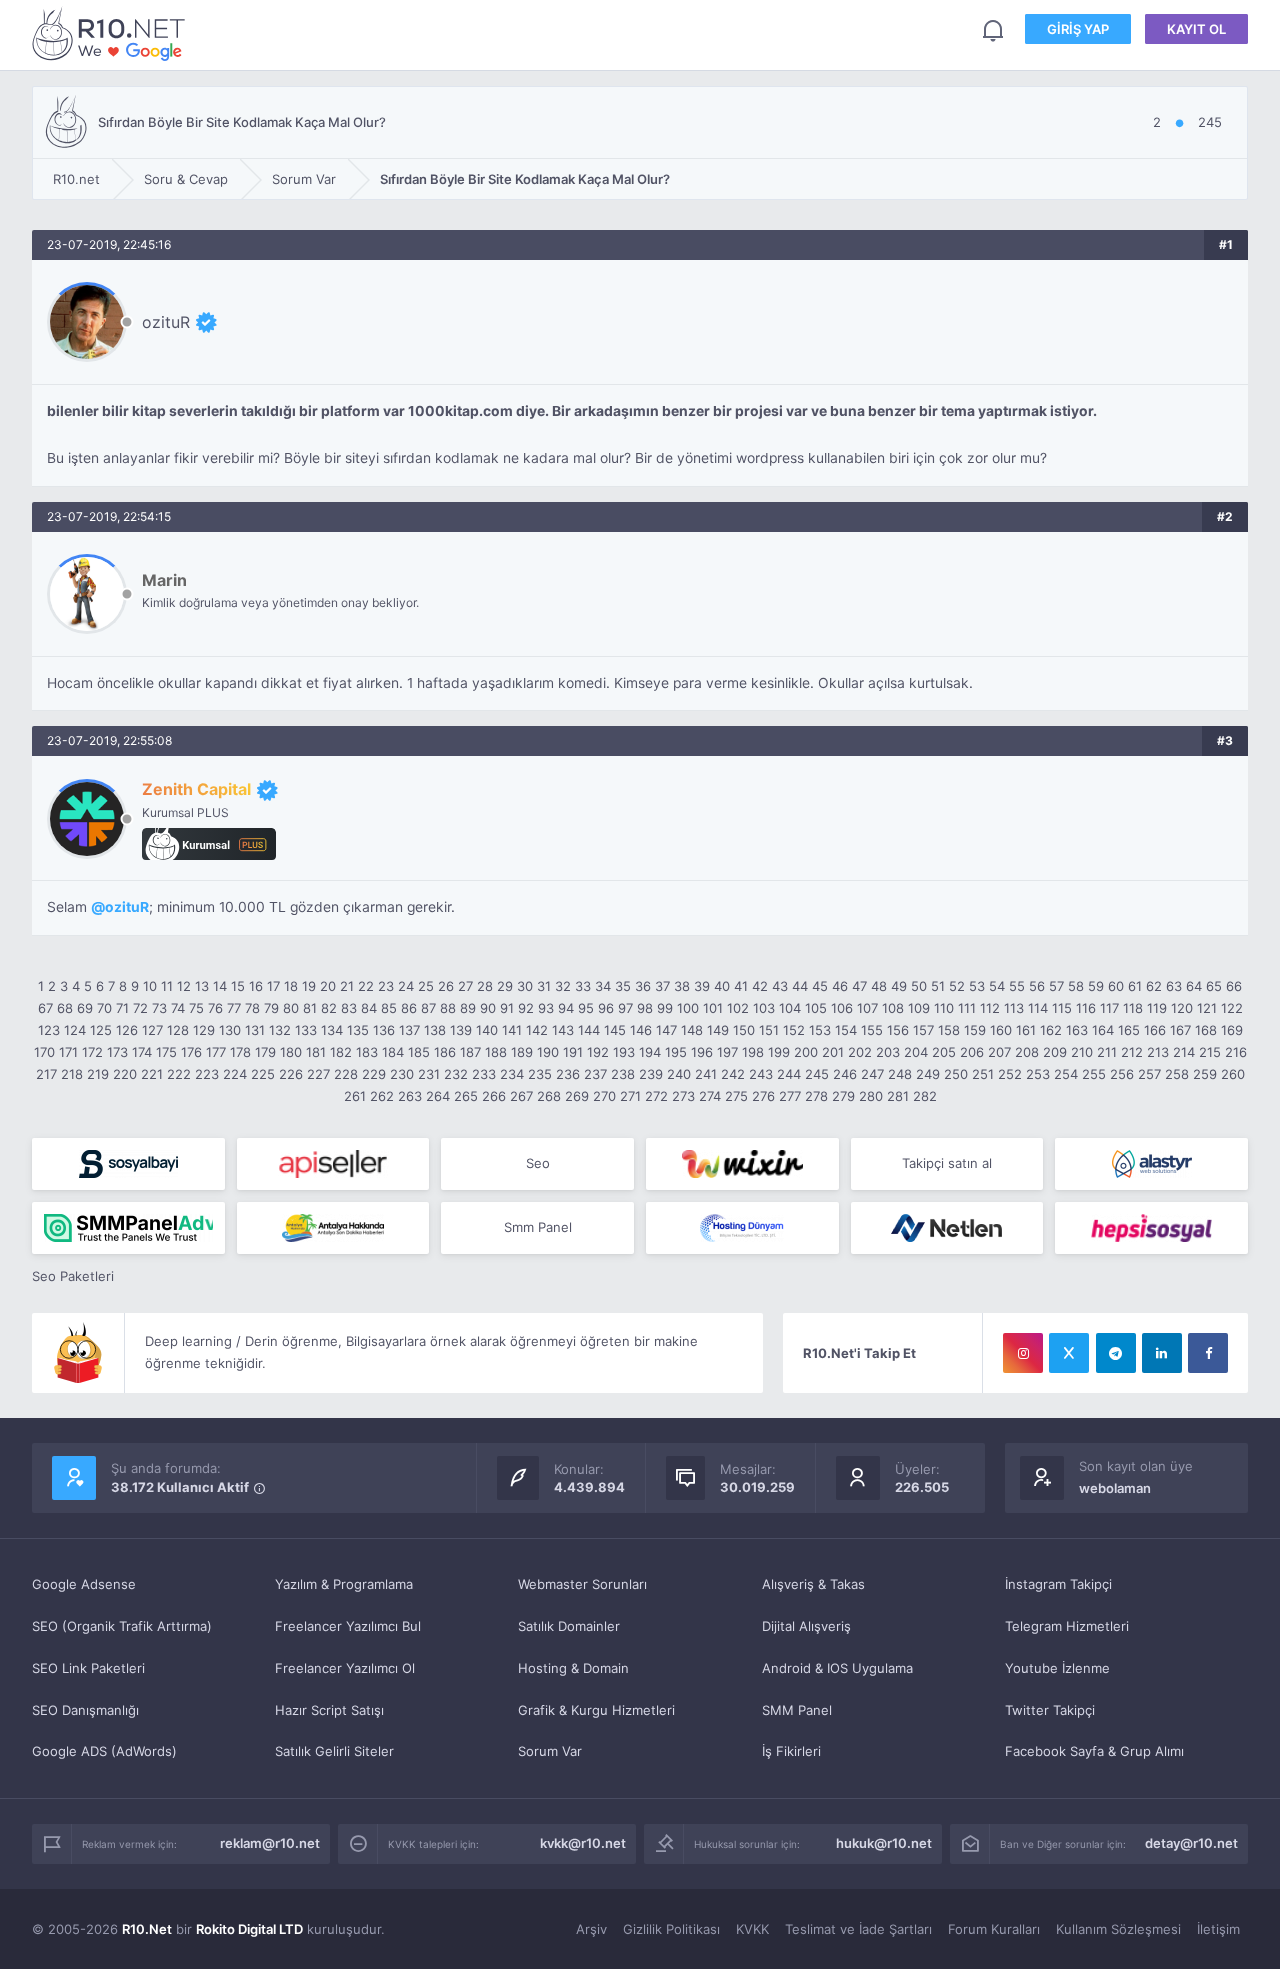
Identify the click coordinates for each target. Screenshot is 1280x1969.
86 (409, 1008)
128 (178, 1030)
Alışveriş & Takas (813, 1584)
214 (1184, 1052)
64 (1194, 986)
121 (1207, 1008)
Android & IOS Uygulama (837, 1668)
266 (494, 1096)
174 (142, 1052)
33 (583, 986)
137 (409, 1030)
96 (606, 1008)
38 (682, 986)
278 (816, 1096)
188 (496, 1052)
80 (291, 1008)
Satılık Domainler (569, 1626)
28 (485, 986)
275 (736, 1096)
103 (764, 1008)
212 (1132, 1052)
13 (202, 986)
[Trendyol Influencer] (742, 1164)
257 (1149, 1074)
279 (843, 1096)
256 (1122, 1074)
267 (521, 1096)
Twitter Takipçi (1050, 1710)
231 (429, 1074)
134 (332, 1030)
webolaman (1115, 1488)
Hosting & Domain (573, 1668)
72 (140, 1008)
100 (688, 1008)
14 (220, 986)
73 (159, 1008)
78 (252, 1008)
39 (702, 986)
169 (1232, 1030)
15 (238, 986)
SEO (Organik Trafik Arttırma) (122, 1626)
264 (438, 1096)
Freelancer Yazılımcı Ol (345, 1668)
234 (512, 1074)
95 (586, 1008)
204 (916, 1052)
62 (1154, 986)
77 (234, 1008)
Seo (538, 1163)
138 (435, 1030)
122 (1232, 1008)
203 (888, 1052)
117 (1109, 1008)
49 (899, 986)
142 (537, 1030)
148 (692, 1030)
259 (1205, 1074)
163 (1077, 1030)
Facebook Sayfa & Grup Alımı (1094, 1751)
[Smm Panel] (128, 1164)
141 (512, 1030)
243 (761, 1074)
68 (65, 1008)
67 (45, 1008)
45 (820, 986)
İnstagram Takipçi (1058, 1584)
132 (280, 1030)
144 (589, 1030)
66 (1234, 986)
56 (1037, 986)
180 (291, 1052)
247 (872, 1074)
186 (445, 1052)
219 (98, 1074)
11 (167, 986)
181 (316, 1052)
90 (488, 1008)
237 (595, 1074)
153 (820, 1030)
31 (544, 986)
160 (1001, 1030)
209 (1055, 1052)
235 (540, 1074)
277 (790, 1096)
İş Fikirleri (791, 1751)
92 (526, 1008)
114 (1038, 1008)
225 (263, 1074)
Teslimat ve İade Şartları (858, 1929)
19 (309, 986)
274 (710, 1096)
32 (563, 986)
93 (546, 1008)
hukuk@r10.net (884, 1843)
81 (310, 1008)
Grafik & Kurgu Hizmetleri (596, 1710)
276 (763, 1096)
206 (972, 1052)
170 (44, 1052)
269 (577, 1096)
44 (800, 986)
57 (1056, 986)
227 (318, 1074)
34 (603, 986)
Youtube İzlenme (1057, 1668)
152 (794, 1030)
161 (1026, 1030)
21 (347, 986)
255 (1094, 1074)
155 (872, 1030)
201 (833, 1052)
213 (1158, 1052)
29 (505, 986)
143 (563, 1030)
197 (727, 1052)
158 (949, 1030)
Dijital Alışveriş (806, 1626)
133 (306, 1030)
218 (72, 1074)
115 (1062, 1008)
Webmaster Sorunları (582, 1584)
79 (271, 1008)
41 (741, 986)
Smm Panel (538, 1227)
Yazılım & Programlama (344, 1584)
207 (999, 1052)
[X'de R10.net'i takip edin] (1069, 1353)
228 (346, 1074)
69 (85, 1008)
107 (867, 1008)
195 (676, 1052)
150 (744, 1030)
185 (419, 1052)
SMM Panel (797, 1710)
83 (349, 1008)
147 (666, 1030)
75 (196, 1008)
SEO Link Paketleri (88, 1668)
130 (230, 1030)
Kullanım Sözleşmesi (1118, 1929)
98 (645, 1008)
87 (428, 1008)
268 (549, 1096)
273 (683, 1096)
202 (860, 1052)
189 (522, 1052)
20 (328, 986)
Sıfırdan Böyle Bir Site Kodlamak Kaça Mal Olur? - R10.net (112, 33)
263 (410, 1096)
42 (760, 986)
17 (273, 986)
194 (650, 1052)
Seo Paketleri (73, 1276)
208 (1027, 1052)
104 (790, 1008)
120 (1182, 1008)
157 (923, 1030)
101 (713, 1008)
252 (1010, 1074)
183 (367, 1052)
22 (366, 986)
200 (806, 1052)
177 (216, 1052)
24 (406, 986)
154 (846, 1030)
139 (461, 1030)
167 (1180, 1030)
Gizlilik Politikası (671, 1929)
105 (816, 1008)
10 (150, 986)
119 (1157, 1008)
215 (1210, 1052)
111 (967, 1008)
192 (598, 1052)
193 (624, 1052)
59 (1096, 986)
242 (733, 1074)
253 (1038, 1074)
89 (468, 1008)
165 (1129, 1030)
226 (291, 1074)
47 (859, 986)
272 (656, 1096)
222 (179, 1074)
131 (255, 1030)
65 (1214, 986)
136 (384, 1030)
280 (871, 1096)
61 (1135, 986)
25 (426, 986)
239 (651, 1074)
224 (235, 1074)
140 (487, 1030)
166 (1155, 1030)
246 (845, 1074)
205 (944, 1052)
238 (623, 1074)
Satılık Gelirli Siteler (334, 1751)
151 (769, 1030)
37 (662, 986)
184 (393, 1052)
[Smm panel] (128, 1228)
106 (842, 1008)
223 (207, 1074)
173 (117, 1052)
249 (928, 1074)
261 (355, 1096)
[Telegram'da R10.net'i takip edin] (1116, 1353)
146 (641, 1030)
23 (386, 986)
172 (92, 1052)
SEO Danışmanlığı (85, 1710)
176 (191, 1052)
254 (1066, 1074)
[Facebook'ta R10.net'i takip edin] (1208, 1353)
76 (215, 1008)
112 (990, 1008)
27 (465, 986)
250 (956, 1074)
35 (623, 986)
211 (1107, 1052)
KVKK (752, 1929)
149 (718, 1030)
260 (1233, 1074)
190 (548, 1052)
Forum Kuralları (994, 1929)
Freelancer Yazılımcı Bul (348, 1626)
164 (1103, 1030)
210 (1082, 1052)
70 (104, 1008)
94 (566, 1008)
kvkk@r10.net (583, 1843)
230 (402, 1074)
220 (125, 1074)
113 (1014, 1008)
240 (679, 1074)
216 (1236, 1052)
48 (879, 986)
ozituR (166, 322)
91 (507, 1008)
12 (184, 986)
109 (919, 1008)
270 (604, 1096)
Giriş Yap (1078, 29)
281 (898, 1096)
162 (1051, 1030)
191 (573, 1052)
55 (1017, 986)
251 (983, 1074)
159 (975, 1030)
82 (329, 1008)
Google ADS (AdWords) (104, 1751)
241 (706, 1074)
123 (49, 1030)
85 (389, 1008)
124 (75, 1030)
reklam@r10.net (270, 1843)
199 (779, 1052)
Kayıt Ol (1196, 29)
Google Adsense (84, 1584)
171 (68, 1052)
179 (265, 1052)
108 (893, 1008)
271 (630, 1096)
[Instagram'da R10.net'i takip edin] (1023, 1353)
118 (1133, 1008)
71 (122, 1008)
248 (900, 1074)
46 (840, 986)
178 (240, 1052)
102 (738, 1008)
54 (997, 986)
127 (152, 1030)
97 (625, 1008)
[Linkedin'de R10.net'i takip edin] (1162, 1353)
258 (1177, 1074)
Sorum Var (550, 1751)
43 (780, 986)
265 (466, 1096)
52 (957, 986)
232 (456, 1074)
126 (127, 1030)
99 (665, 1008)
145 (615, 1030)
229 (374, 1074)
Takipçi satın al (947, 1163)
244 (789, 1074)
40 (722, 986)
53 (977, 986)
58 (1076, 986)
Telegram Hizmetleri (1067, 1626)
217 (46, 1074)
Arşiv (591, 1929)
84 (369, 1008)
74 (178, 1008)
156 (898, 1030)
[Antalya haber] (333, 1228)
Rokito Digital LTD (249, 1929)
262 (382, 1096)
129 (204, 1030)
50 (919, 986)
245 (817, 1074)
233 (484, 1074)
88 (448, 1008)
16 (256, 986)
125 (101, 1030)
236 (568, 1074)
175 (166, 1052)
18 (291, 986)
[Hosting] (1151, 1164)
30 (525, 986)
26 (446, 986)
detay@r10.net (1191, 1843)
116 (1086, 1008)
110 (944, 1008)
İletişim (1218, 1929)
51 (938, 986)
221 (152, 1074)
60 (1116, 986)
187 (470, 1052)
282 (925, 1096)
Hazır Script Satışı (329, 1710)
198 (753, 1052)
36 (643, 986)
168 (1206, 1030)
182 (341, 1052)
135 (358, 1030)
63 (1174, 986)
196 (702, 1052)
